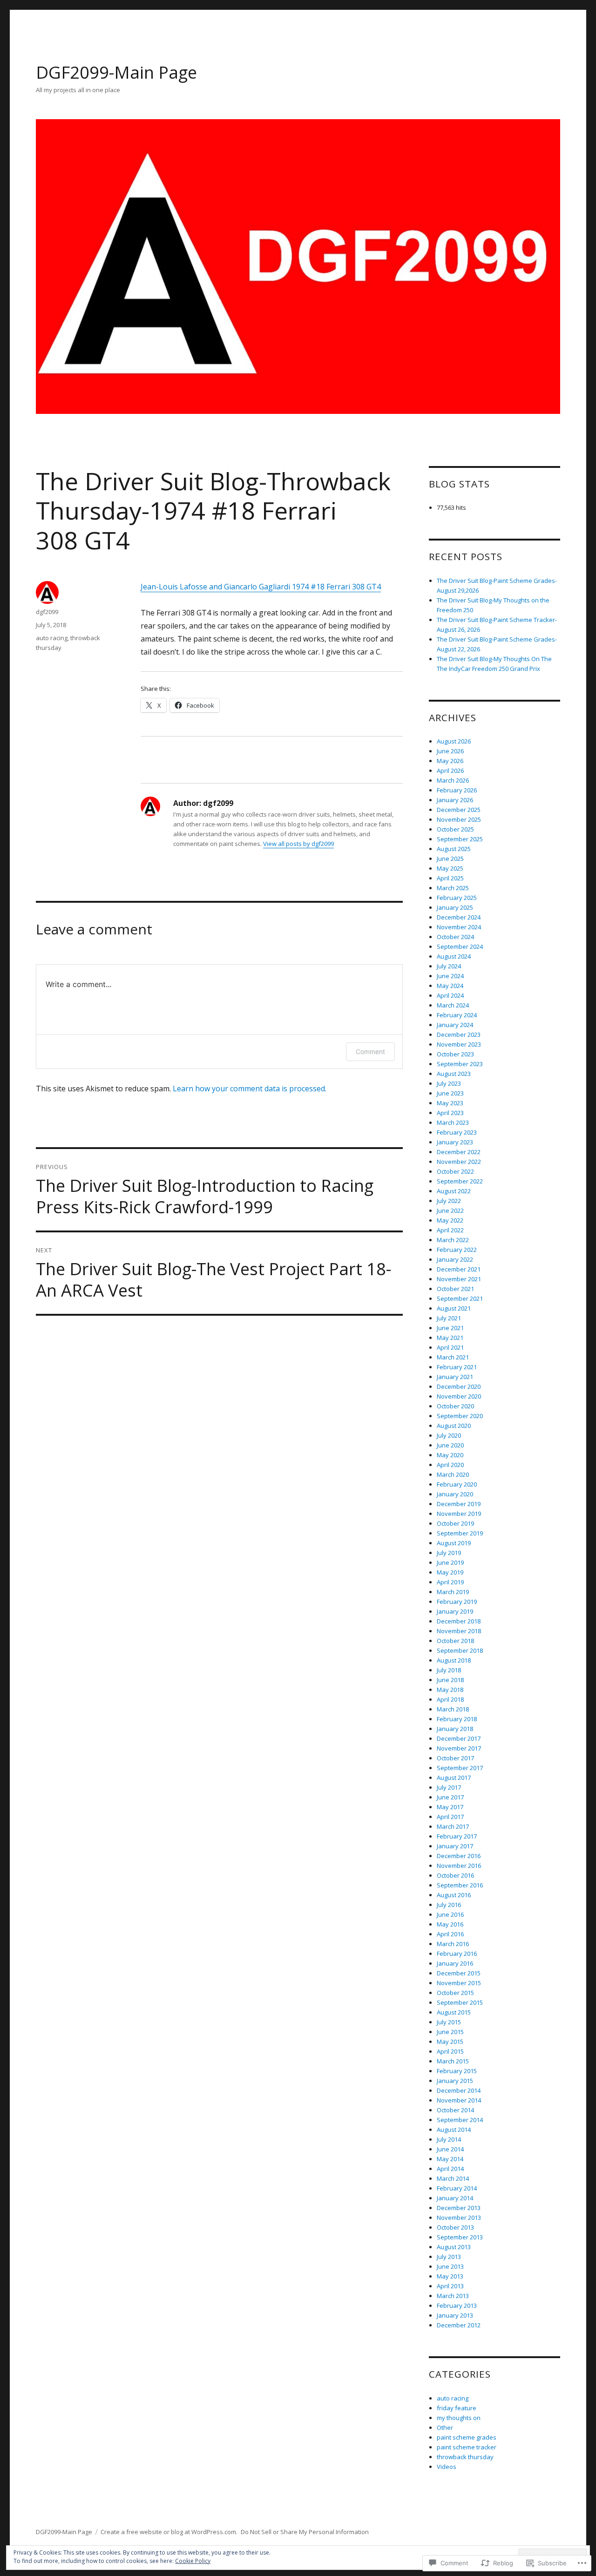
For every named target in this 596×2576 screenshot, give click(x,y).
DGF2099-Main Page (116, 72)
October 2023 (455, 1054)
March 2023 (453, 1122)
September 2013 (460, 2237)
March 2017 (453, 1826)
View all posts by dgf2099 (298, 844)
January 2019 (455, 1611)
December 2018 (459, 1621)
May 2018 (450, 1690)
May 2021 (450, 1338)
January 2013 (455, 2315)
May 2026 (450, 761)
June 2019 (450, 1562)
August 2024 (454, 956)
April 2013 (450, 2286)
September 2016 (460, 1885)
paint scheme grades (467, 2437)
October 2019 (455, 1523)
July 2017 (449, 1787)
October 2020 (455, 1406)
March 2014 (453, 2178)
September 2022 (460, 1181)
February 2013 (457, 2306)
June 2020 (450, 1445)
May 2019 (450, 1572)
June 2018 (450, 1680)
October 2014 (455, 2110)
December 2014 (459, 2090)
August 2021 (454, 1308)
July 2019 (449, 1553)
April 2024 (450, 995)
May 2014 (450, 2159)
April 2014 (450, 2169)
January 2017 (455, 1846)
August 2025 (454, 849)
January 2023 (455, 1142)
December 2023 (459, 1034)
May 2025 (450, 868)
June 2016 (450, 1914)
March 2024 (453, 1005)
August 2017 (454, 1778)
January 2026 (455, 800)
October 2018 (455, 1641)
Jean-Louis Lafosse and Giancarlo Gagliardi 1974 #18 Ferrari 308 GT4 (261, 587)
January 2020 (455, 1494)
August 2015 (454, 2012)
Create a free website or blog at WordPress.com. (169, 2532)
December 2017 (459, 1738)
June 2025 (450, 859)
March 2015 (453, 2061)
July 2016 (449, 1905)
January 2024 (455, 1025)
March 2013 (453, 2296)
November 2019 (459, 1514)
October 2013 (455, 2227)
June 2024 (450, 976)
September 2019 (460, 1533)
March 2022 (453, 1240)
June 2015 (450, 2032)
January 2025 (455, 907)
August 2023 (454, 1074)
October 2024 (455, 937)
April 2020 (450, 1465)
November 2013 (459, 2218)
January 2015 (455, 2081)
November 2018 (459, 1631)
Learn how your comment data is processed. (250, 1089)
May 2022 (450, 1220)
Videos (447, 2467)
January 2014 (455, 2198)
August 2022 (454, 1191)
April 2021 (450, 1347)
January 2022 (455, 1259)
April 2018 (450, 1699)
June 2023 (450, 1093)
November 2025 (459, 819)
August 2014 (454, 2130)
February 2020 (457, 1484)
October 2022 (455, 1171)
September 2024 (460, 947)
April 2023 (450, 1113)
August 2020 (454, 1426)
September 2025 (460, 839)
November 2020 (459, 1396)
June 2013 (450, 2266)
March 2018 (453, 1709)
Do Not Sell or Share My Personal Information (305, 2532)
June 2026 (450, 751)
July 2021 (449, 1318)
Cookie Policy (193, 2561)
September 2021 (460, 1298)
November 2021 (459, 1279)
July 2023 (449, 1083)
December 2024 (459, 917)
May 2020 (450, 1455)
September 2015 (460, 2002)
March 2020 (453, 1474)
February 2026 (457, 790)
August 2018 (454, 1660)
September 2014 (460, 2120)
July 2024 (449, 966)
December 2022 (459, 1152)
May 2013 (450, 2276)
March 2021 (453, 1357)
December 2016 (459, 1856)
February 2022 (457, 1250)
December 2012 (459, 2325)
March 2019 (453, 1592)
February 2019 (457, 1602)
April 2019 (450, 1582)
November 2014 (459, 2100)
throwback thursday (465, 2457)
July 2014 (449, 2139)
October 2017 (455, 1758)
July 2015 (449, 2022)
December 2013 (459, 2208)
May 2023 (450, 1103)
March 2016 (453, 1944)
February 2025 (457, 898)
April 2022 (450, 1230)
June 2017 (450, 1797)
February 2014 (457, 2188)
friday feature (457, 2408)
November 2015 (459, 1983)
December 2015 (459, 1973)
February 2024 (457, 1015)
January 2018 (455, 1729)
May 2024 (450, 986)
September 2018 (460, 1650)
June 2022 (450, 1210)
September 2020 (460, 1416)
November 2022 (459, 1162)
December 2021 (459, 1269)
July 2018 (449, 1670)
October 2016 (455, 1875)
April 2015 (450, 2051)
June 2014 (450, 2149)
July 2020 (449, 1435)
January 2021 (455, 1377)
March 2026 (453, 780)
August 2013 (454, 2247)
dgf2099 (47, 612)
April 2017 (450, 1817)
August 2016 (454, 1895)
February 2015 (457, 2071)
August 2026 (454, 741)
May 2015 (450, 2042)
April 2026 (450, 771)
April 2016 (450, 1934)
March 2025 (453, 888)
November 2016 (459, 1866)
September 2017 (460, 1768)
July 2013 (449, 2257)
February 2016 (457, 1954)
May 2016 (450, 1924)
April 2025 (450, 878)
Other (445, 2427)
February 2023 (457, 1132)
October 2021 (455, 1289)
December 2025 (459, 810)
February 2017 (457, 1836)
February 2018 (457, 1719)
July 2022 (449, 1201)
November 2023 (459, 1044)
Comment (370, 1051)
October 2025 (455, 829)
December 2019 (459, 1504)
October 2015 (455, 1993)
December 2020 (459, 1386)
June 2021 (450, 1328)
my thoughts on (459, 2418)
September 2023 (460, 1064)
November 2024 (459, 927)
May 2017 (450, 1807)
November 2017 (459, 1748)
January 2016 (455, 1963)
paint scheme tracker (467, 2447)
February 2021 (457, 1367)
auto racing (52, 638)
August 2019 (454, 1543)
